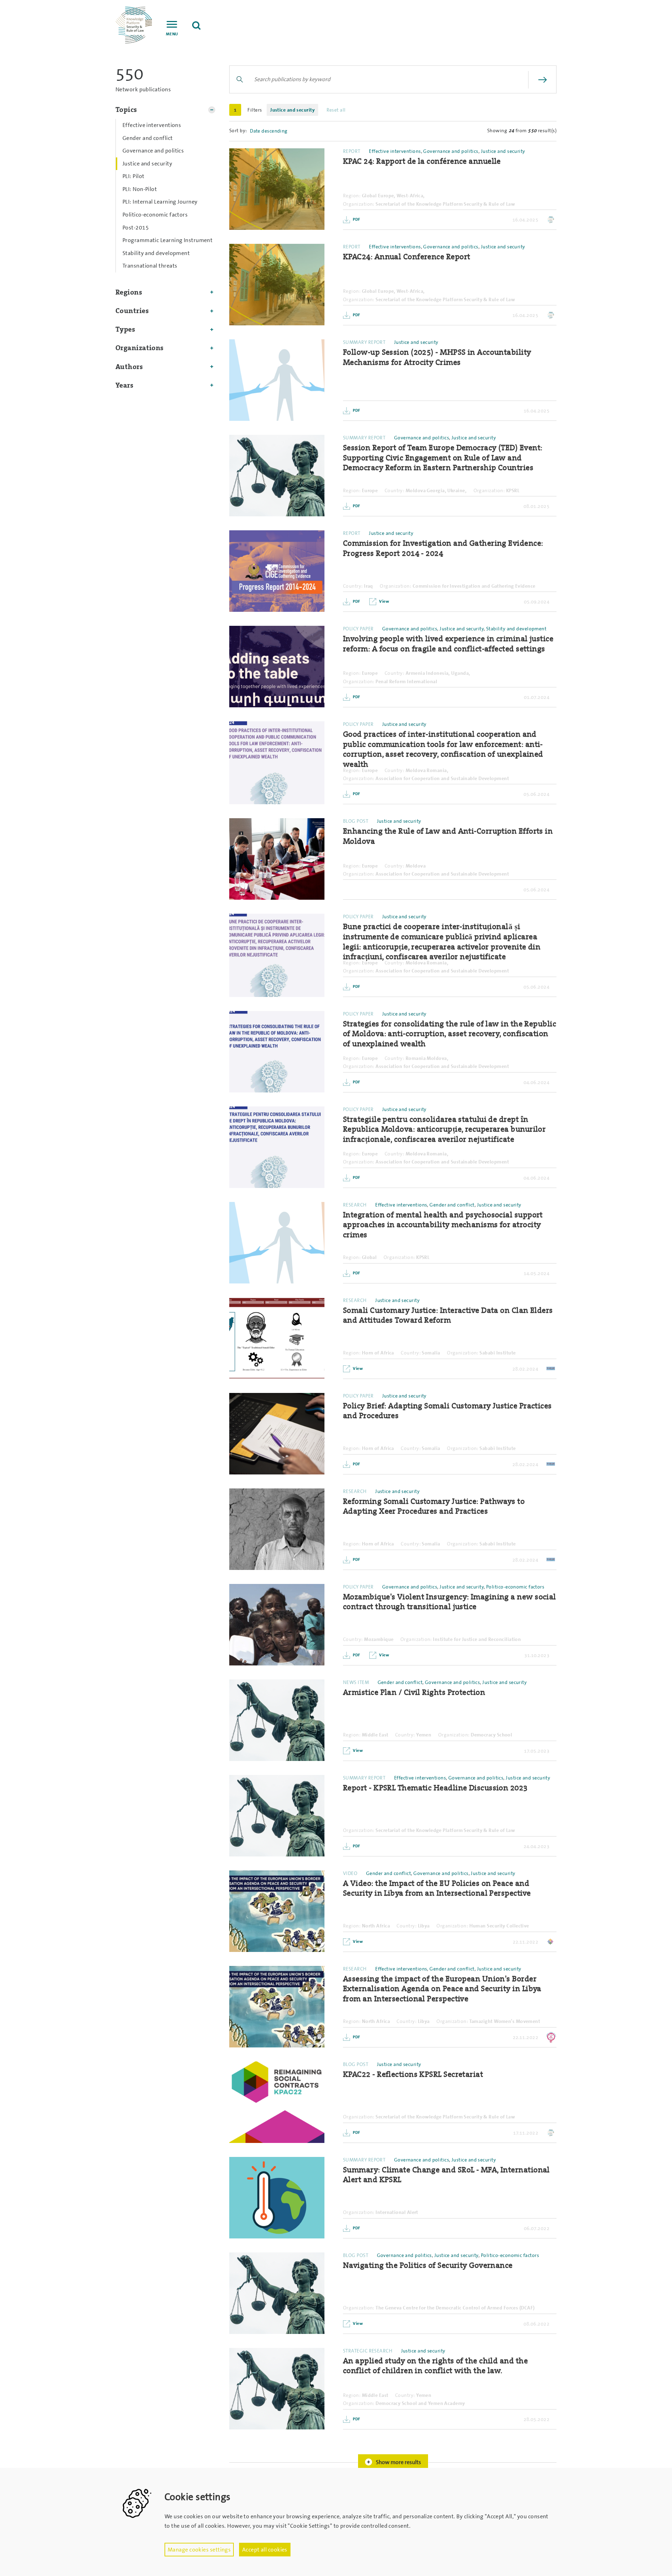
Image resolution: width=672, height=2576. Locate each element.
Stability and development (156, 253)
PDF (356, 219)
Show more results (398, 2462)
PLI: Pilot (134, 176)
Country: (395, 490)
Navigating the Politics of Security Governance (428, 2266)
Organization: (359, 204)
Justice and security (147, 164)
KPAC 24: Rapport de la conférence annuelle (422, 161)
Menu (172, 34)
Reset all (336, 110)
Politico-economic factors (155, 215)
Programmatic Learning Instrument (167, 240)
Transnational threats (150, 266)
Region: (352, 196)
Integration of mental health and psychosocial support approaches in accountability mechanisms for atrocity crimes (443, 1225)
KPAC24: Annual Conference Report (407, 257)
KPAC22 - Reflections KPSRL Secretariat (413, 2075)
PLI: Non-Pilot (140, 189)
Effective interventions (152, 125)
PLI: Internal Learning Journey (160, 202)
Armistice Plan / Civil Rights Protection (414, 1693)
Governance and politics (153, 151)
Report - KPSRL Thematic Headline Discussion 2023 (435, 1788)
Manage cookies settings (199, 2550)
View (384, 601)
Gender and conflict (148, 138)
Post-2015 (136, 228)
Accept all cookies (265, 2550)
